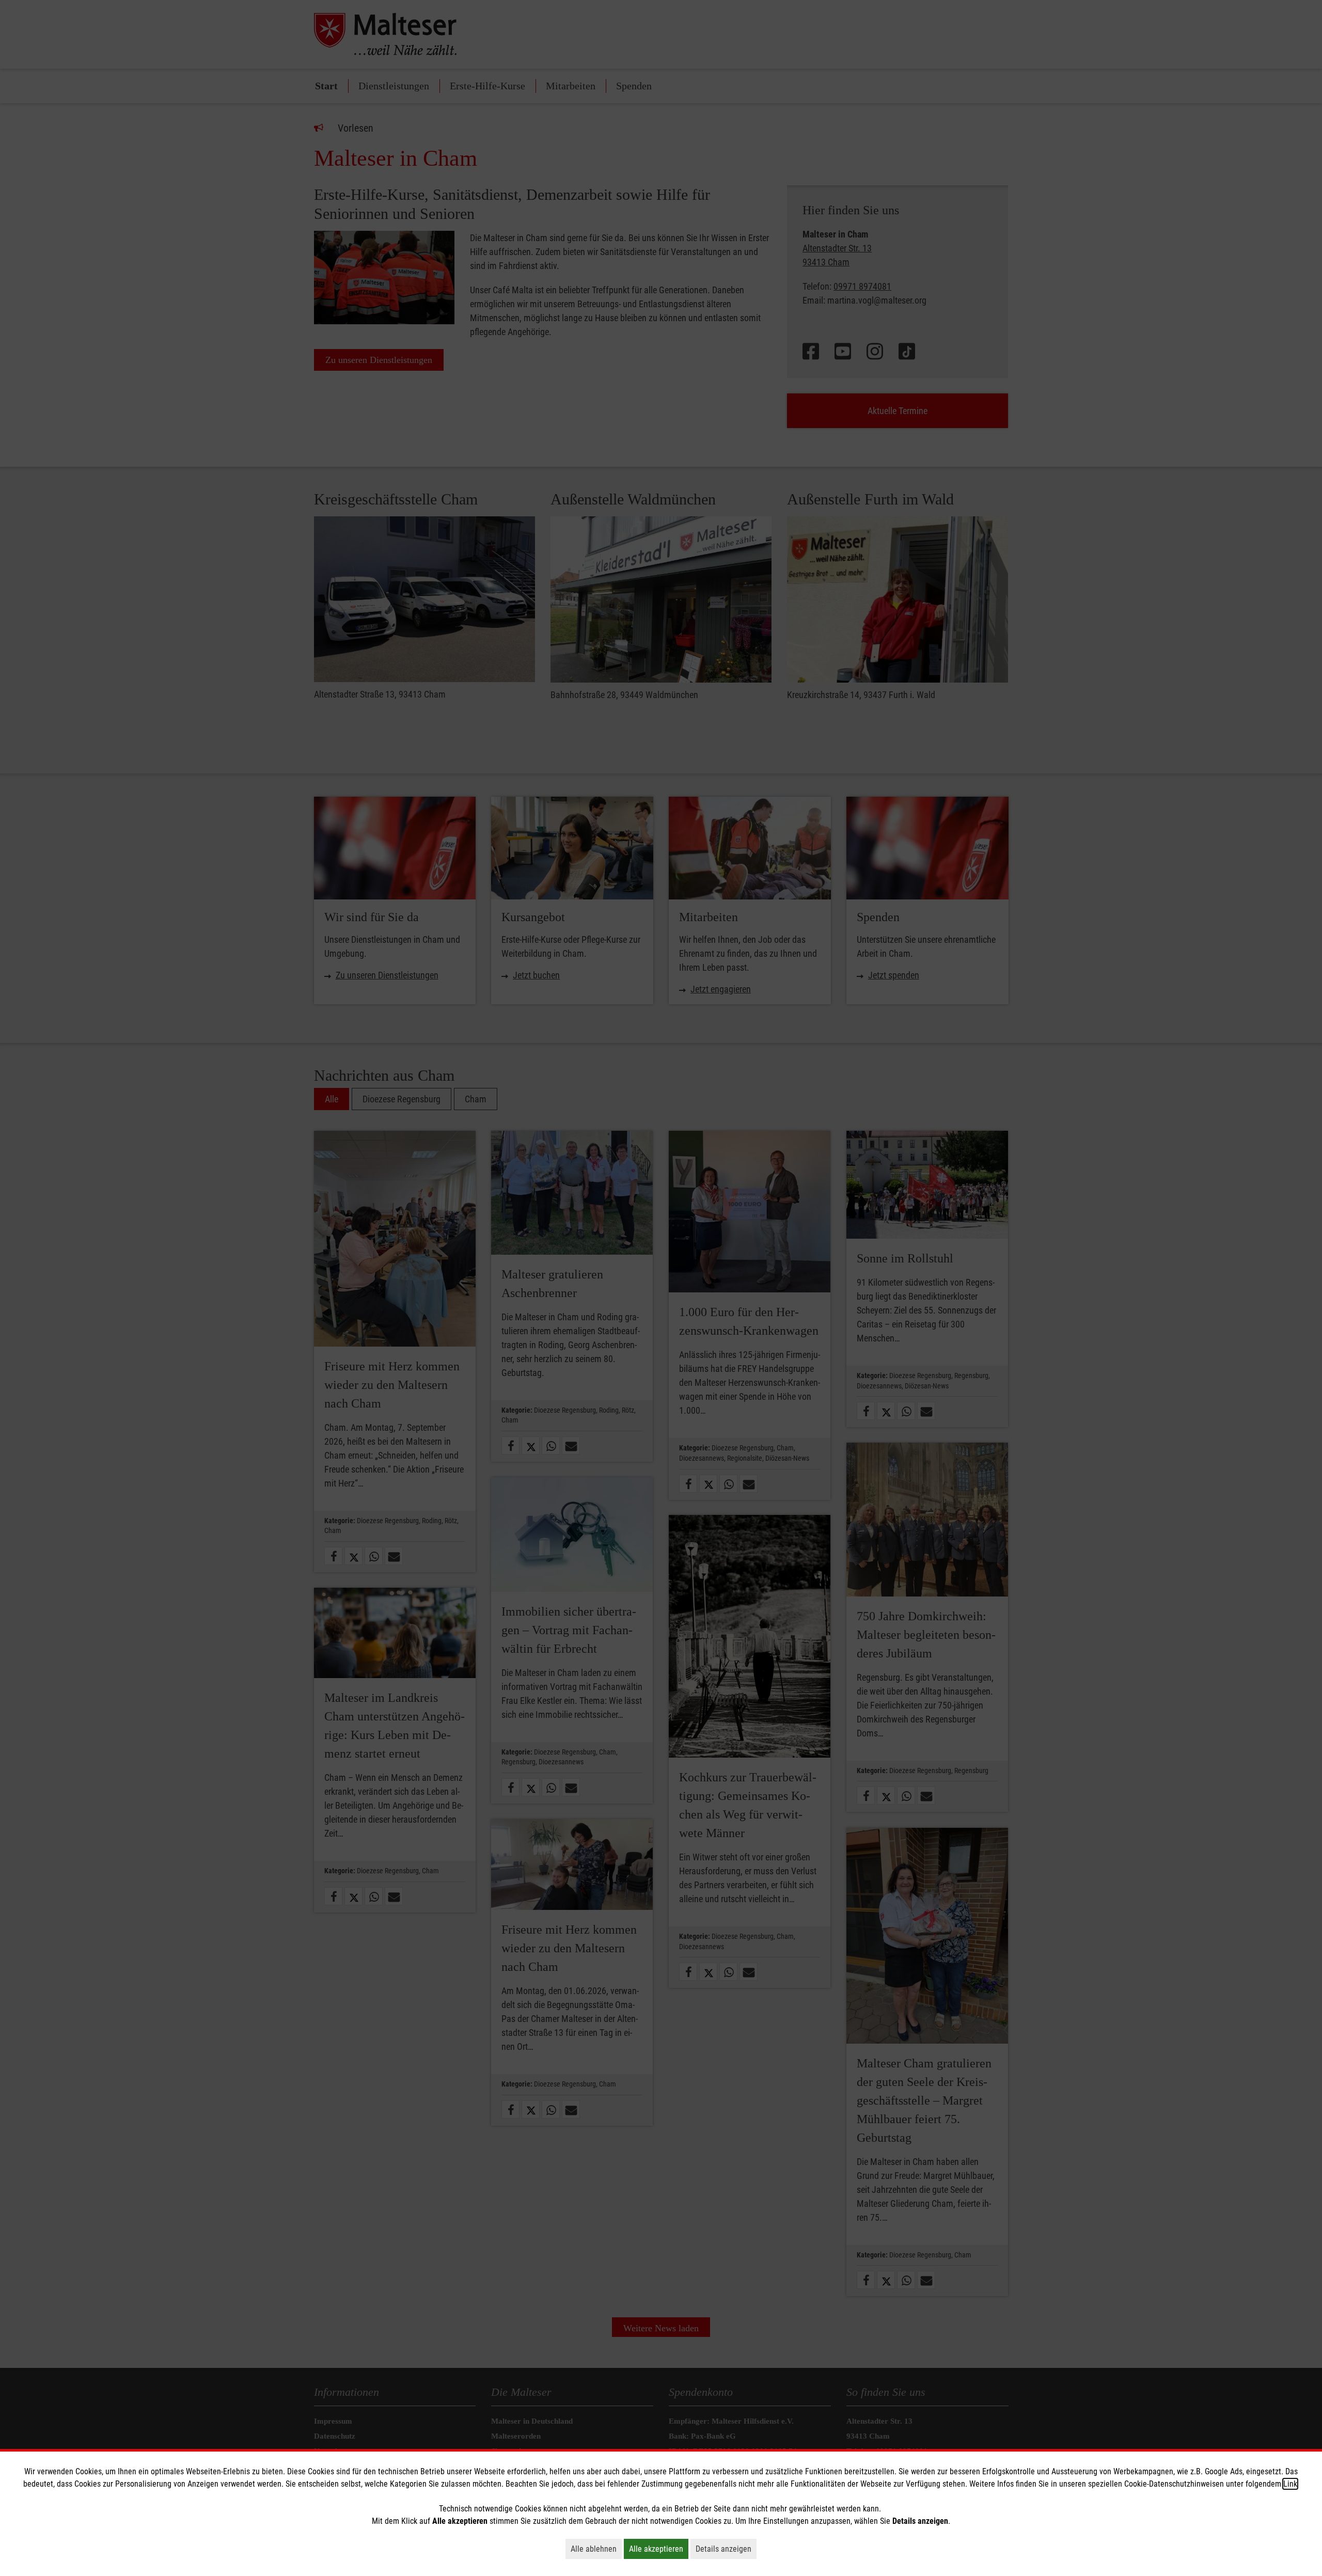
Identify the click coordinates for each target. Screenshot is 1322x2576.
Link (1290, 2484)
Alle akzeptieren (659, 2549)
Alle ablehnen (596, 2549)
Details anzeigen (726, 2549)
